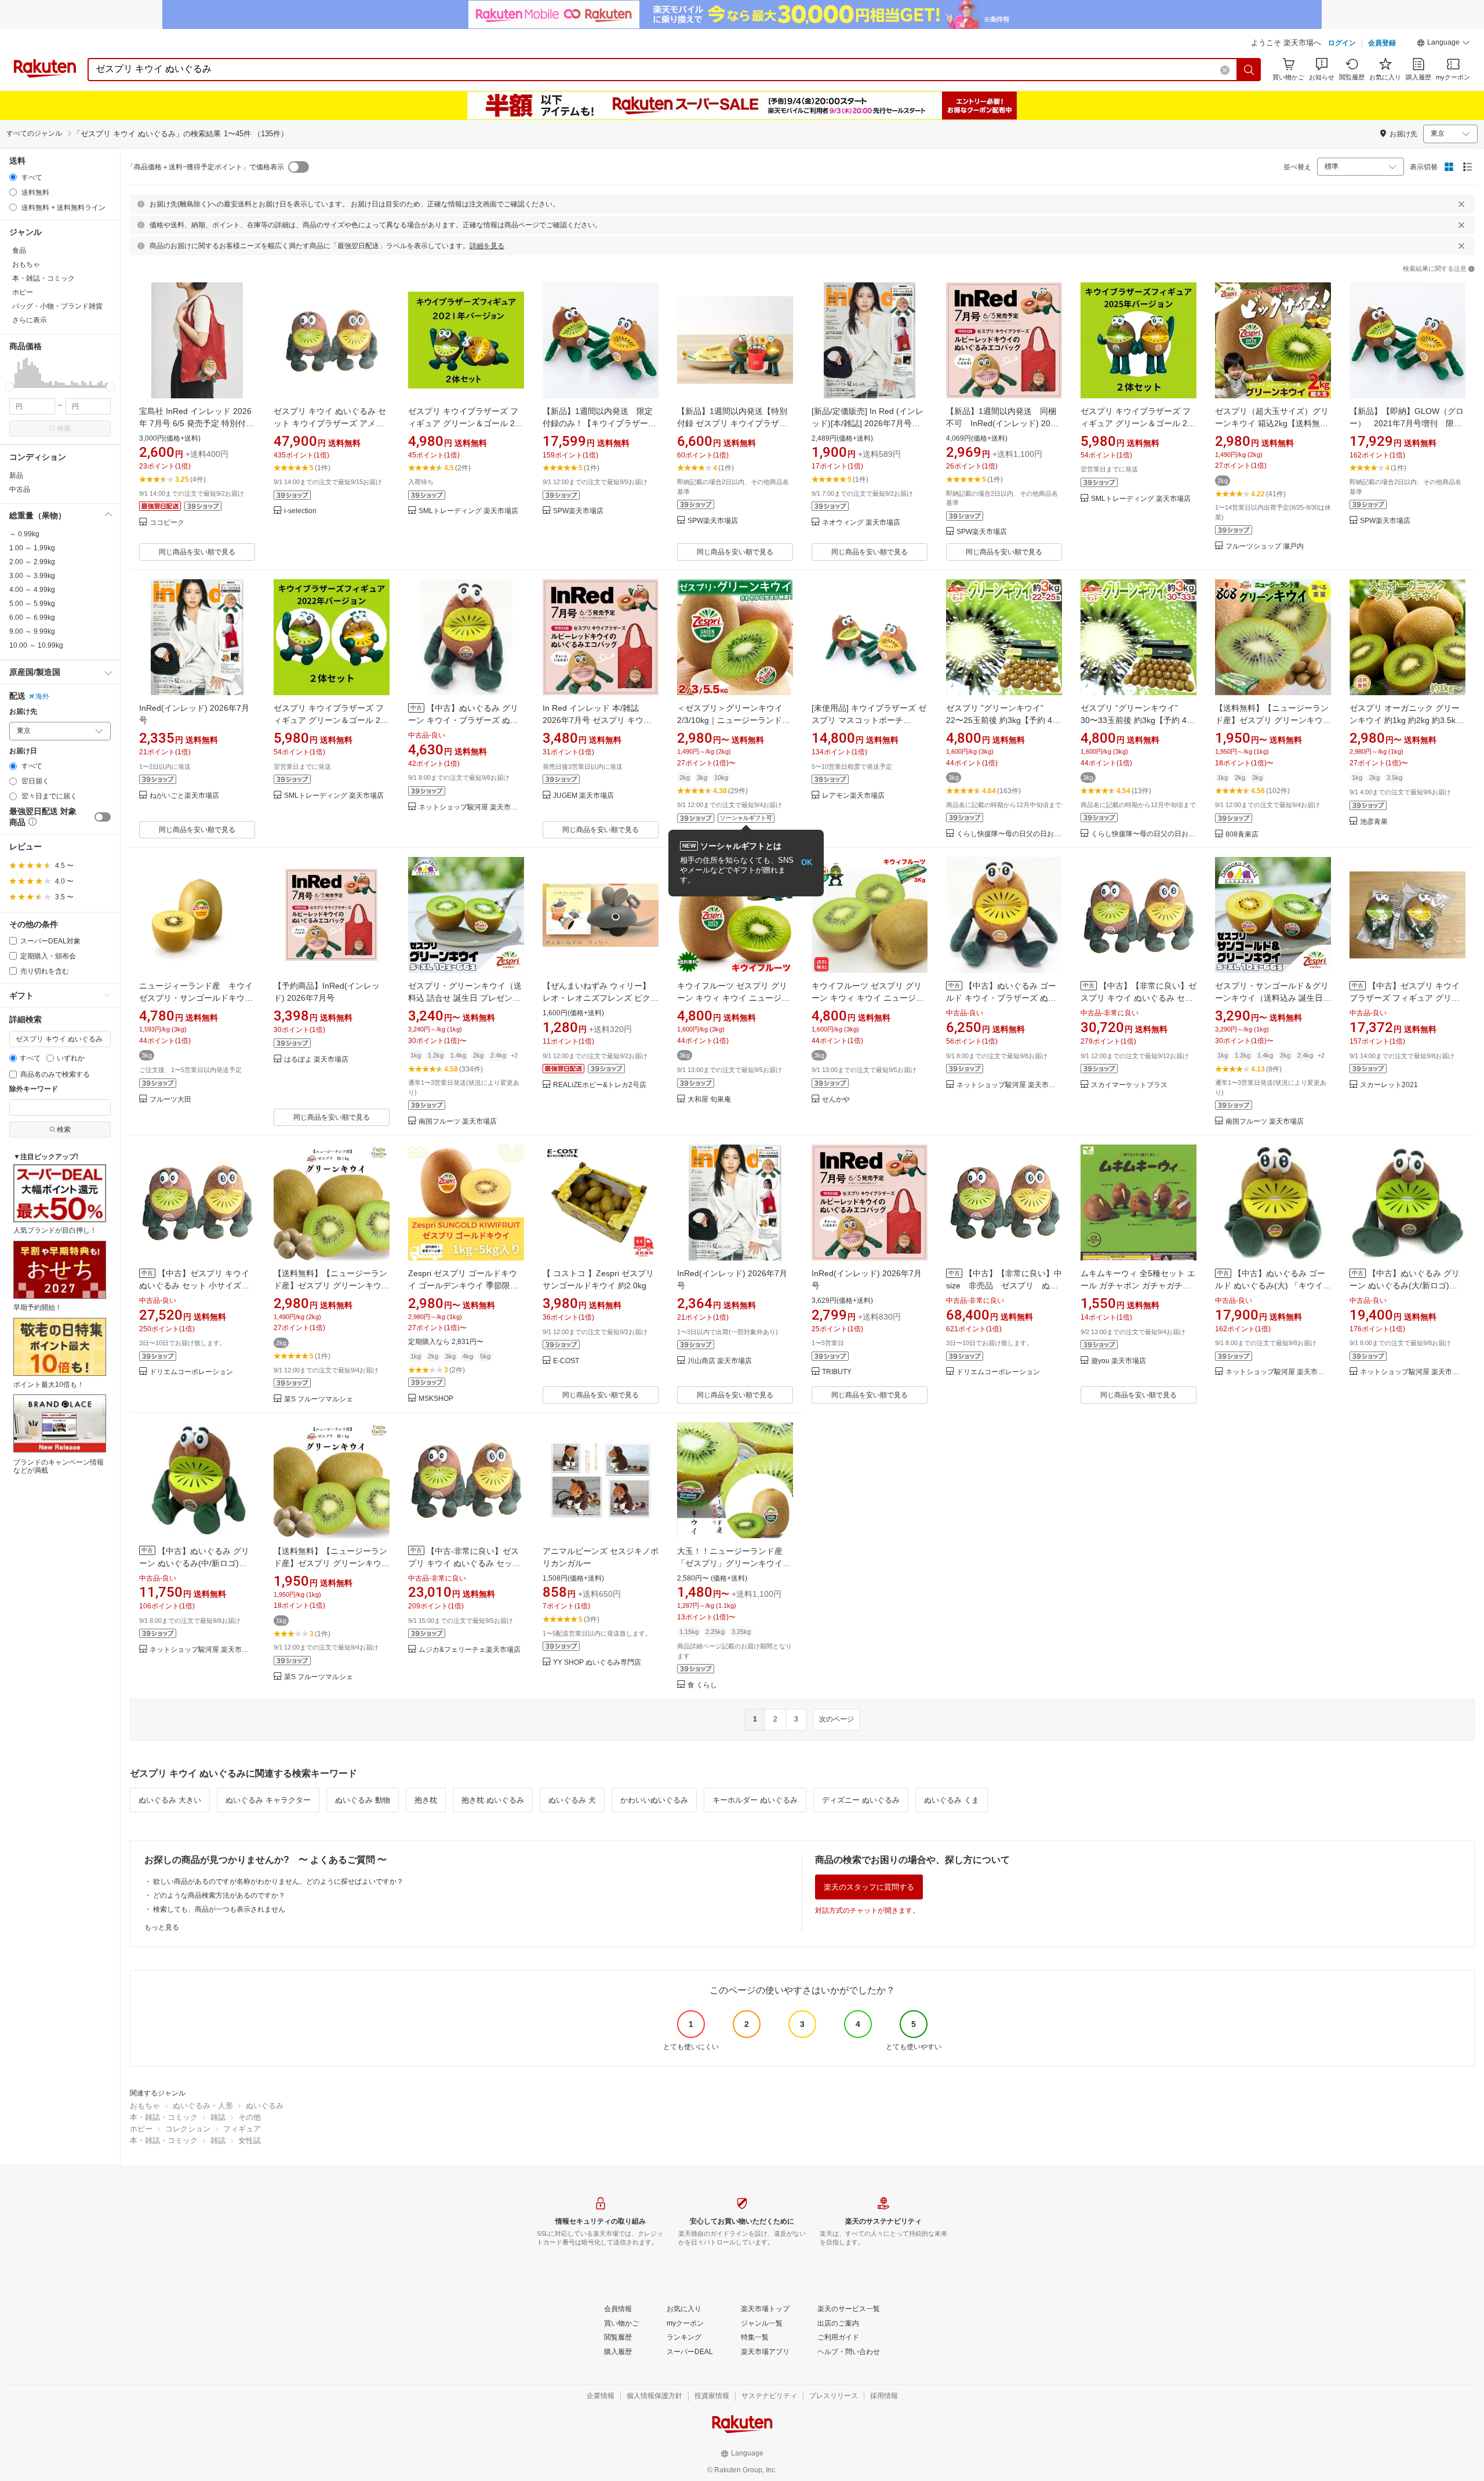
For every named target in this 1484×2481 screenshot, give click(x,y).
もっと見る (162, 1927)
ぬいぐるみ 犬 (572, 1800)
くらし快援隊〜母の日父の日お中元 (1009, 834)
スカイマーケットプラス (1129, 1085)
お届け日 (23, 751)
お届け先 (23, 712)
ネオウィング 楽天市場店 (861, 523)
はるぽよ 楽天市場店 (316, 1060)
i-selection (300, 511)
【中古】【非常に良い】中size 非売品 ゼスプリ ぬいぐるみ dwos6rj (1004, 1285)
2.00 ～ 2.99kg (32, 562)
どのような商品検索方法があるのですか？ (219, 1895)
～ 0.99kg (24, 534)
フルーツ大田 (170, 1100)
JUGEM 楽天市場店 (583, 796)
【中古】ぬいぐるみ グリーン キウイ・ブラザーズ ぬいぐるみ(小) (463, 720)
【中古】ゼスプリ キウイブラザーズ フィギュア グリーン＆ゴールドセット (1405, 998)
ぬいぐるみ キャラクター (268, 1800)
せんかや (836, 1100)
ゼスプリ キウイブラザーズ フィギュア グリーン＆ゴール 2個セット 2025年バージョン (1138, 423)
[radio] (13, 177)
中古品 (20, 489)
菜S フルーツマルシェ (319, 1399)
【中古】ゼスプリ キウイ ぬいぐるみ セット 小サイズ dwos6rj (194, 1285)
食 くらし (702, 1685)
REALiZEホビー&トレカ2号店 (600, 1085)
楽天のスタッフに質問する (869, 1887)
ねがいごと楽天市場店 (184, 796)
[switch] (103, 817)
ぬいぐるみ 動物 (363, 1800)
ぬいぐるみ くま (952, 1800)
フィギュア (242, 2129)
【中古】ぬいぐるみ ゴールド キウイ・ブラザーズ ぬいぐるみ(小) (1001, 998)
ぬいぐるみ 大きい (170, 1800)
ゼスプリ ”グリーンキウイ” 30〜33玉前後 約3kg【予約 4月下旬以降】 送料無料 (1138, 720)
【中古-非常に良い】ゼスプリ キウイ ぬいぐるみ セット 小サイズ (464, 1563)
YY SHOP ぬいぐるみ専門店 (597, 1663)
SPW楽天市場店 (578, 511)
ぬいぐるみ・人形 (203, 2106)
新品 (16, 475)
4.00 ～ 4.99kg (32, 590)
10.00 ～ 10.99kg (36, 645)
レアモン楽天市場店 (853, 796)
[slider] (10, 387)
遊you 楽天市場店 (1119, 1361)
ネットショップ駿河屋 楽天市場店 (471, 807)
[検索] (1249, 70)
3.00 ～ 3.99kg (32, 576)
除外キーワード (34, 1089)
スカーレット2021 (1389, 1085)
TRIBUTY (837, 1372)
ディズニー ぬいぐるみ (861, 1800)
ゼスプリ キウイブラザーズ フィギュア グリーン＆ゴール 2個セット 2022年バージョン (331, 720)
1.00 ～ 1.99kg (32, 548)
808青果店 (1242, 835)
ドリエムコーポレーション (191, 1372)
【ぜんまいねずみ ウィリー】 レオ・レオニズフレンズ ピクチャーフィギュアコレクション (601, 998)
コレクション (188, 2129)
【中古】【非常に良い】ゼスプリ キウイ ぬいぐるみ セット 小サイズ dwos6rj (1139, 998)
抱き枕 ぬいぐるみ (493, 1800)
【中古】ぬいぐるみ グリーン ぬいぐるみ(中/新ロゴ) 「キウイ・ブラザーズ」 (194, 1563)
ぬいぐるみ (265, 2106)
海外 (42, 696)
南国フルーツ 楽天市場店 (458, 1122)
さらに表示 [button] (30, 320)
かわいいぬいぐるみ (654, 1800)
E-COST (566, 1361)
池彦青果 (1374, 822)
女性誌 (250, 2140)
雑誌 (218, 2117)
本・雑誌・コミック (164, 2117)
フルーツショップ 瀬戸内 (1265, 546)
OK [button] (807, 862)
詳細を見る (487, 246)
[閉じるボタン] (1461, 204)
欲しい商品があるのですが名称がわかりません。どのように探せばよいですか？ (278, 1881)
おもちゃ (145, 2106)
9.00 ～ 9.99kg (32, 631)
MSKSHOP (436, 1399)
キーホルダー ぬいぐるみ (755, 1800)
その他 (250, 2117)
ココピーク (167, 523)
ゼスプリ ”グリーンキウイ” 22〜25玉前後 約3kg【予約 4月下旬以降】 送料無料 (1003, 720)
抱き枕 (426, 1800)
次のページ (836, 1719)
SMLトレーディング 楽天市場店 (468, 511)
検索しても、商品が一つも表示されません (219, 1909)
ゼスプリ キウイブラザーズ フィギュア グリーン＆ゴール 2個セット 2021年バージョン (465, 423)
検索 (64, 428)
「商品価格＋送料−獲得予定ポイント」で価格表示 (205, 167)
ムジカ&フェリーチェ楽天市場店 (470, 1650)
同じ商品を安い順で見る (197, 552)
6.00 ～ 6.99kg (32, 617)
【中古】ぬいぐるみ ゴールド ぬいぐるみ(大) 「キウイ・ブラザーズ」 (1273, 1285)
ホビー (141, 2129)
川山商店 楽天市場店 (720, 1361)
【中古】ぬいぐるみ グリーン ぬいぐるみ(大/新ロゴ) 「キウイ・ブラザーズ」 (1405, 1285)
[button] (1443, 44)
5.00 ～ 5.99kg (32, 604)
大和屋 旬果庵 (709, 1100)
